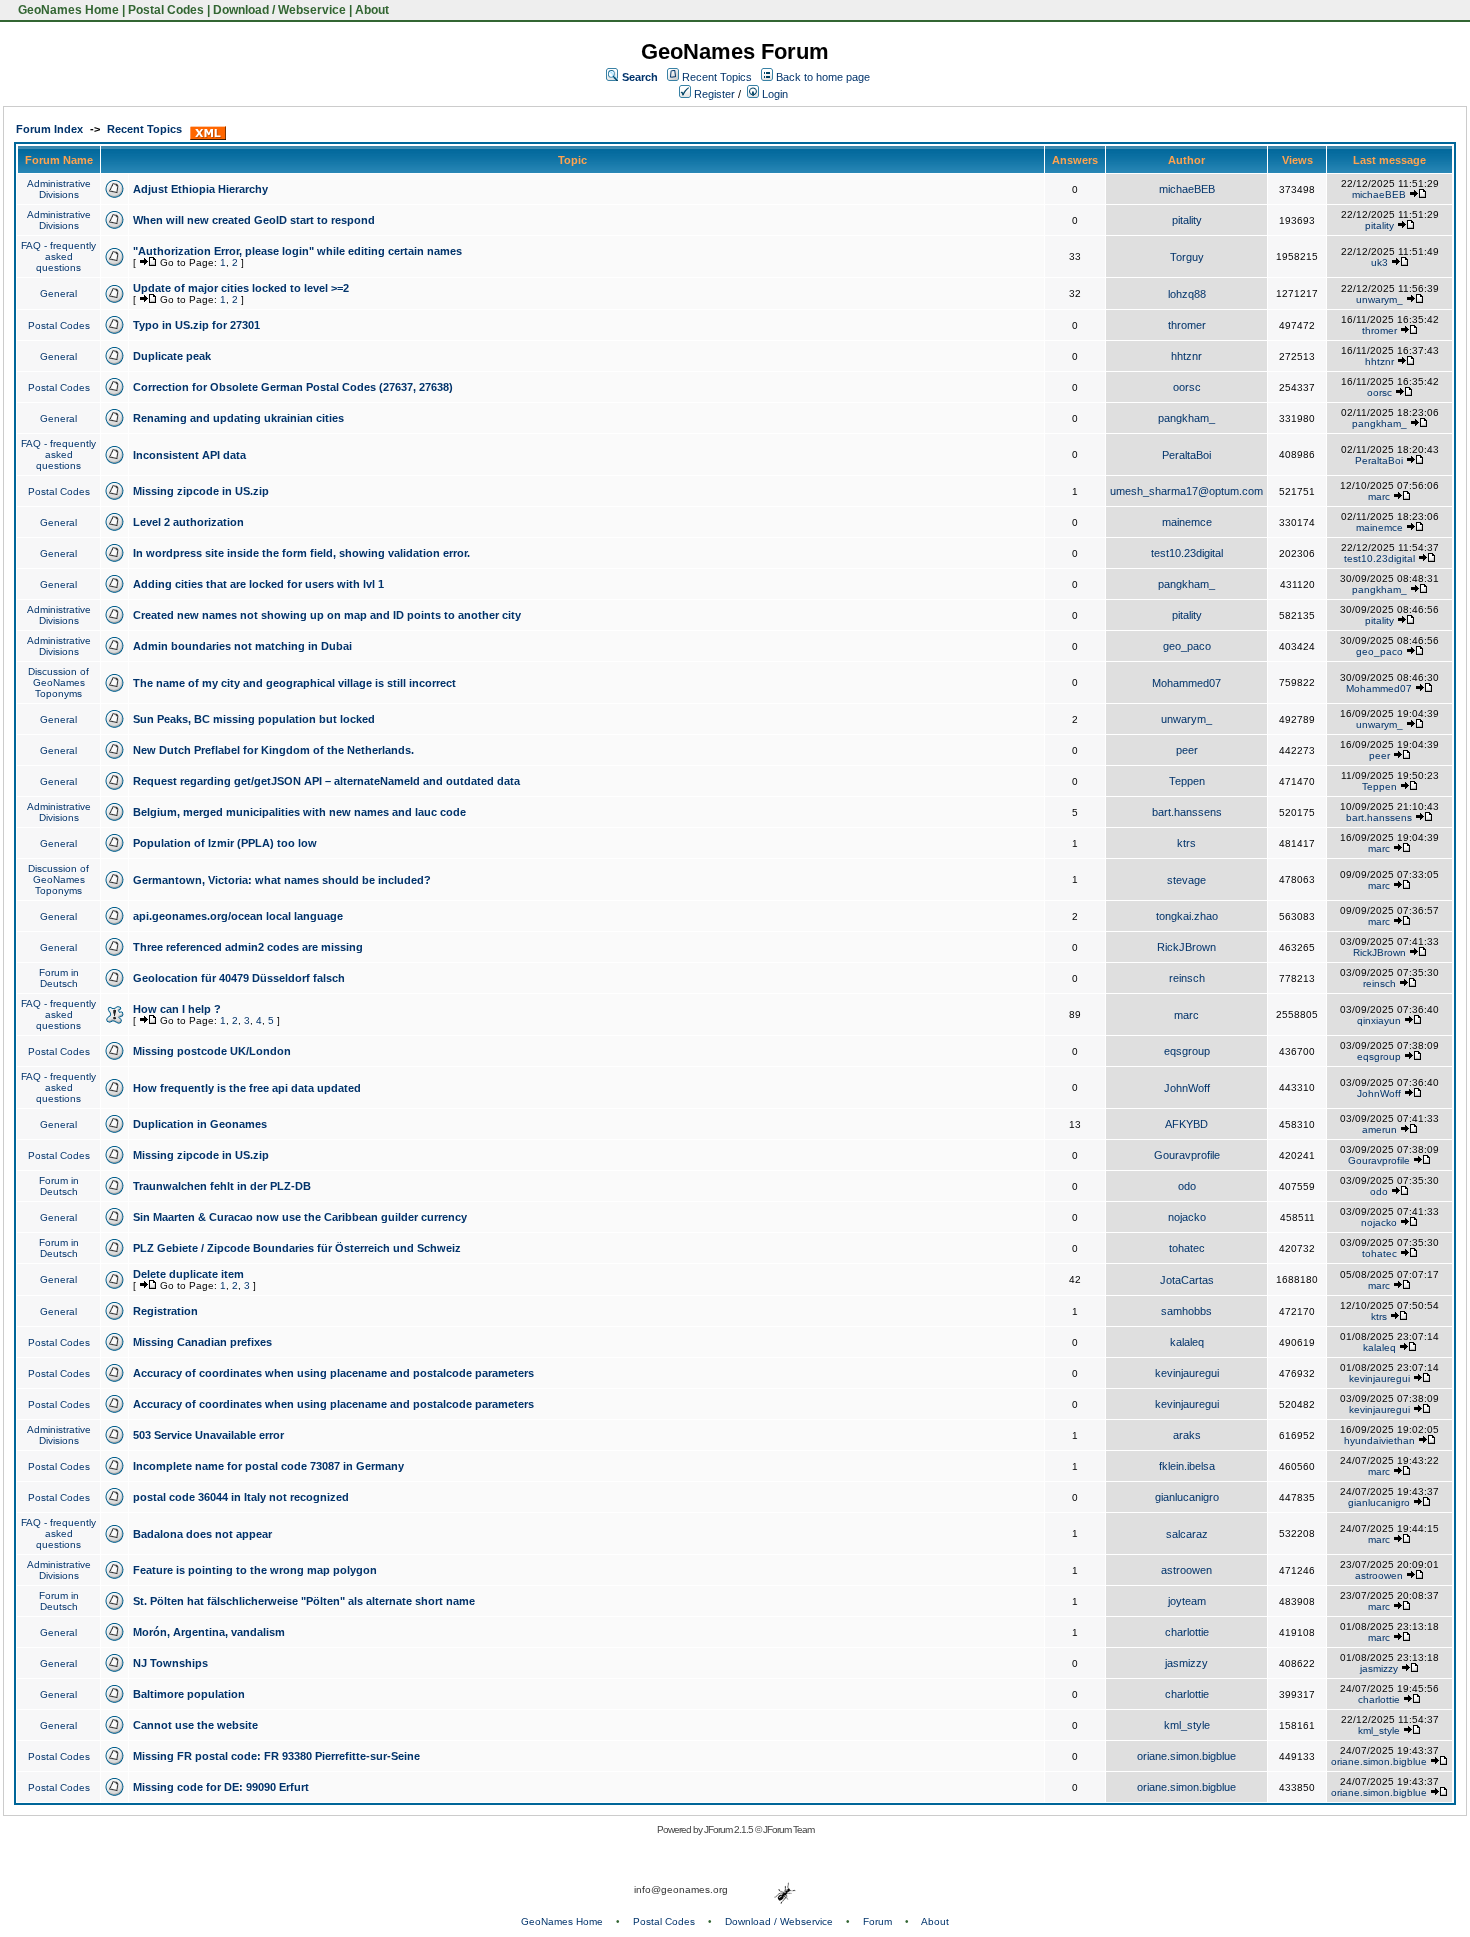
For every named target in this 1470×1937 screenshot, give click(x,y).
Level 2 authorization (188, 522)
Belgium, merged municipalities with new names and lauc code (299, 812)
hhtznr (1186, 356)
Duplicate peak (172, 356)
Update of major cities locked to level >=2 (241, 288)
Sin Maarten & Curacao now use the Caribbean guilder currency (300, 1217)
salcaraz (1187, 1534)
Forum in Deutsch (59, 978)
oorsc (1187, 387)
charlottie (1187, 1632)
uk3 (1379, 262)
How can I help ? (177, 1009)
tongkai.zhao (1187, 916)
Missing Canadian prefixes (202, 1342)
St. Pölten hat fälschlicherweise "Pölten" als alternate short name (304, 1601)
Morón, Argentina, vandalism (209, 1632)
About (372, 10)
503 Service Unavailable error (208, 1435)
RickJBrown (1186, 947)
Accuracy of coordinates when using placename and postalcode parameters (333, 1373)
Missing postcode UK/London (212, 1051)
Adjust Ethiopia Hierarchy (200, 189)
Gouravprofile (1187, 1155)
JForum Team (788, 1829)
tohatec (1187, 1248)
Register (713, 94)
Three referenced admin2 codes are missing (248, 947)
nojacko (1187, 1217)
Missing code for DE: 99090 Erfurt (221, 1787)
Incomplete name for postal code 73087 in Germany (268, 1466)
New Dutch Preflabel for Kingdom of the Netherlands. (273, 750)
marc (1379, 496)
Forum (877, 1921)
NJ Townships (170, 1663)
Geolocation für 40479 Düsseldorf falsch (239, 978)
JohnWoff (1187, 1088)
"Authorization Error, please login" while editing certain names (297, 251)
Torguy (1187, 257)
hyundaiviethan (1379, 1440)
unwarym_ (1379, 299)
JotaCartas (1187, 1280)
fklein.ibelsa (1187, 1466)
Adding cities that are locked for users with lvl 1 (258, 584)
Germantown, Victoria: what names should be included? (282, 880)
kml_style (1187, 1725)
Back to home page (823, 77)
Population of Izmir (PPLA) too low (225, 843)
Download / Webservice (279, 10)
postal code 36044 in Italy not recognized (241, 1497)
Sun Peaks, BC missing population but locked (254, 719)
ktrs (1186, 843)
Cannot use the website (195, 1725)
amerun (1379, 1129)
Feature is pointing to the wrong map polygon (255, 1570)
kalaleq (1187, 1342)
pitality (1187, 220)
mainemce (1187, 522)
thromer (1187, 325)
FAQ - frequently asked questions (58, 256)
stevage (1186, 880)
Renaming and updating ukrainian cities (238, 418)
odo (1187, 1186)
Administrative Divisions (59, 189)
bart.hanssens (1187, 812)
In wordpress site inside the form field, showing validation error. (301, 553)
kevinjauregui (1187, 1373)
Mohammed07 (1186, 683)
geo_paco (1187, 646)
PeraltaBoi (1186, 455)
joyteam (1187, 1601)
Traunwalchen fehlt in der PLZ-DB (222, 1186)
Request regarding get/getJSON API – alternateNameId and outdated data (326, 781)
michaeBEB (1187, 189)
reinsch (1187, 978)
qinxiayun (1379, 1020)
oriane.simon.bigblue (1186, 1756)
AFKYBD (1186, 1124)
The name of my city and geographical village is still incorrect (294, 683)
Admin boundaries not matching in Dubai (242, 646)
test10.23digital (1187, 553)
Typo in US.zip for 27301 (196, 325)
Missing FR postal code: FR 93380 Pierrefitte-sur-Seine (276, 1756)
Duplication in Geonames (200, 1124)
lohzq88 (1187, 294)
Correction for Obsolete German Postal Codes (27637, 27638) (293, 387)
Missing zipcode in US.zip (201, 491)
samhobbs (1186, 1311)
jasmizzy (1186, 1663)
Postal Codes (166, 10)
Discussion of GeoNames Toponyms (58, 682)
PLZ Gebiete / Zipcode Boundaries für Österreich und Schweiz (297, 1248)
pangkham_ (1186, 418)
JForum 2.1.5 (729, 1829)
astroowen (1186, 1570)
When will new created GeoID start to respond (254, 220)
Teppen (1187, 781)
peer (1187, 750)
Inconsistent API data (189, 455)
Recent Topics (717, 77)
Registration (165, 1311)
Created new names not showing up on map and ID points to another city (327, 615)
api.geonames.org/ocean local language (238, 916)
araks (1187, 1435)
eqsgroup (1187, 1051)
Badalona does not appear (202, 1534)
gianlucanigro (1187, 1497)
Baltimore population (189, 1694)
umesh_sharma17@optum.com (1186, 491)
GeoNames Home (67, 10)
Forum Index (49, 129)
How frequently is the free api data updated (247, 1088)
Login (773, 94)
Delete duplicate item (188, 1274)
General (58, 293)
